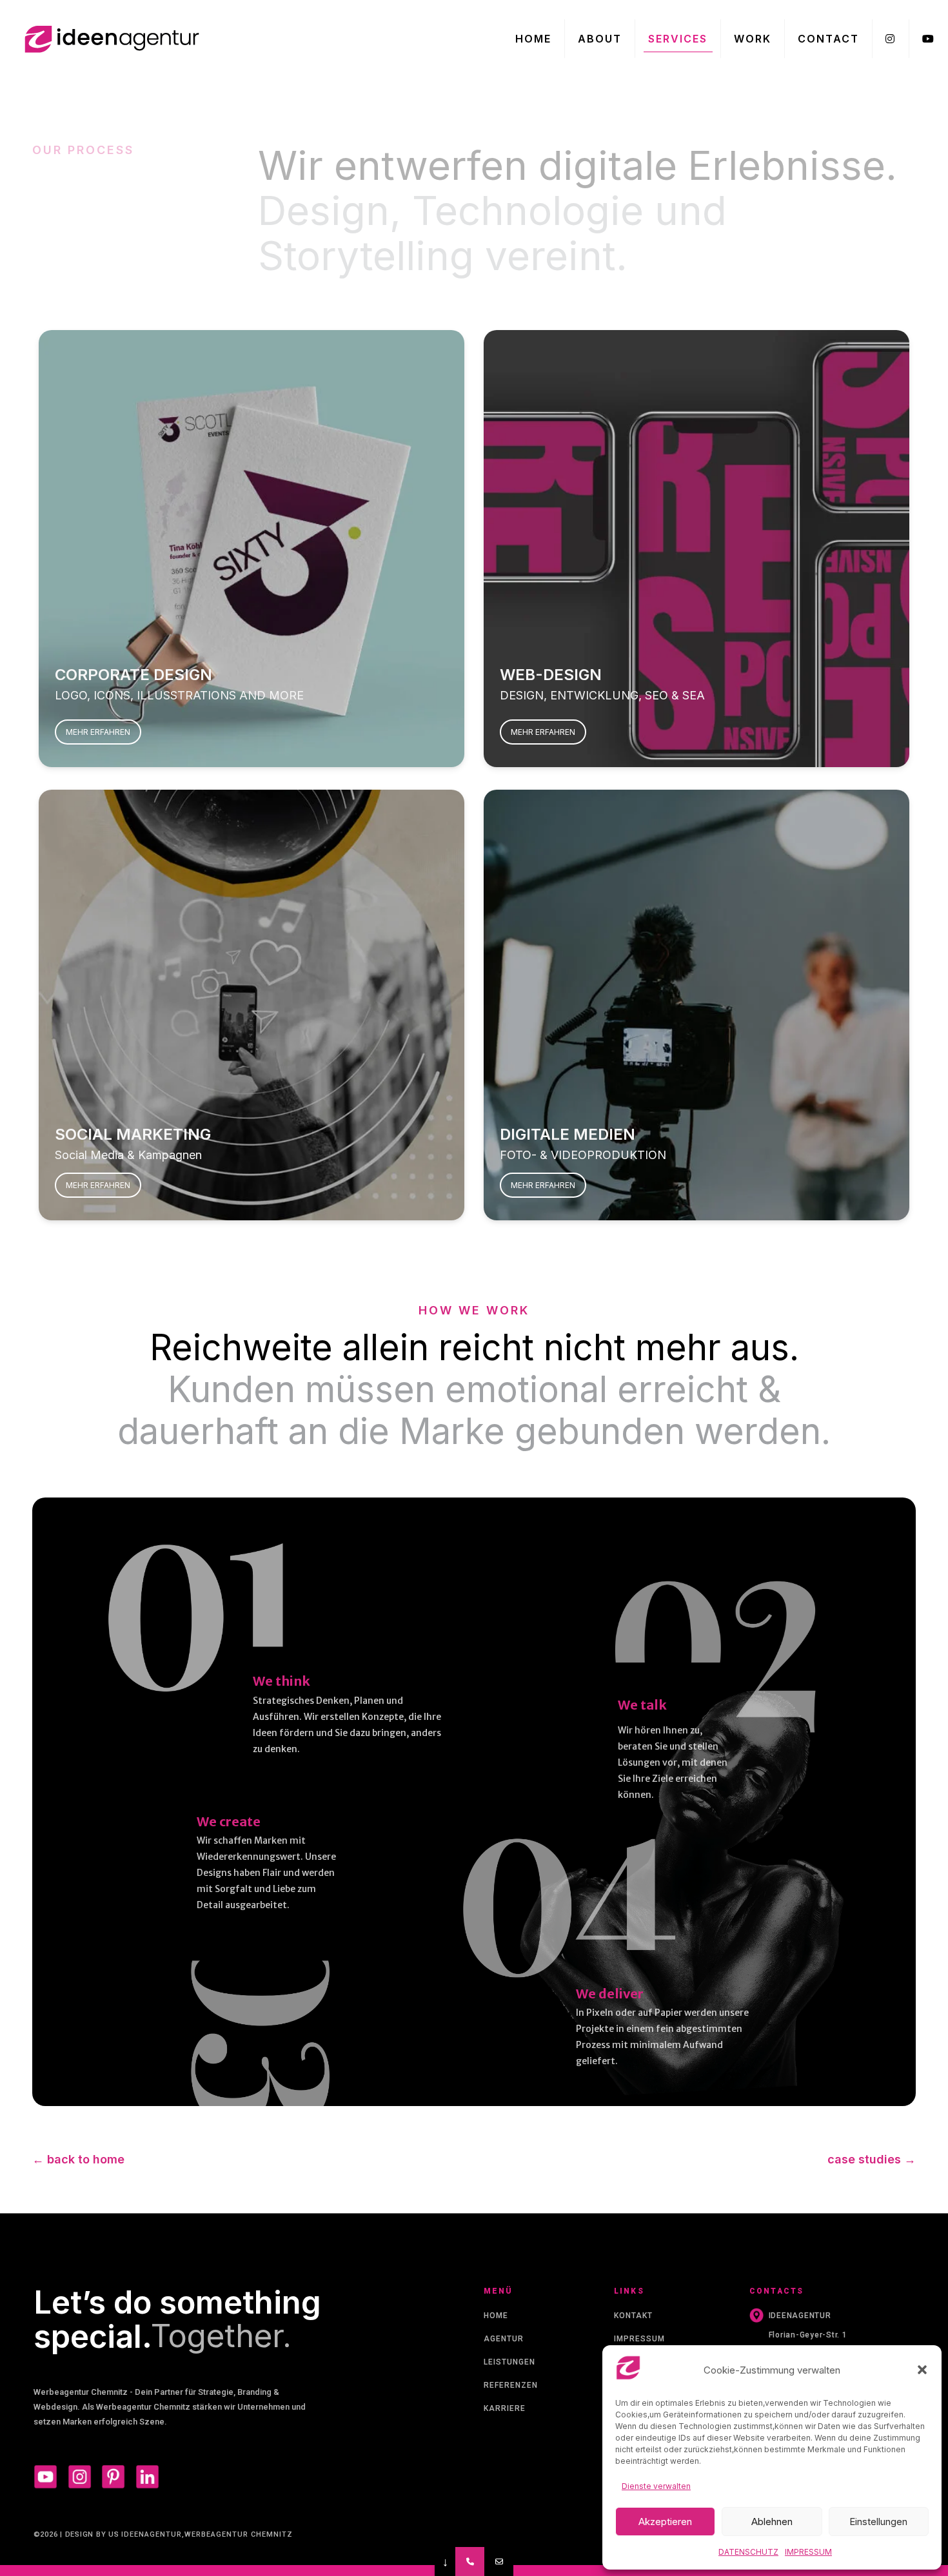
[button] (922, 2370)
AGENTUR (504, 2339)
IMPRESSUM (639, 2339)
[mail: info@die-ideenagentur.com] (499, 2561)
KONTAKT (633, 2316)
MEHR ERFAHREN (98, 732)
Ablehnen (772, 2522)
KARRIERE (505, 2408)
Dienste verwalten (656, 2486)
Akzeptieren (665, 2522)
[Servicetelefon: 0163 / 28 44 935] (470, 2561)
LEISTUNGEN (509, 2362)
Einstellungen (878, 2522)
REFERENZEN (511, 2385)
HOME (496, 2316)
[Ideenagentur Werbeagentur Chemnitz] (110, 39)
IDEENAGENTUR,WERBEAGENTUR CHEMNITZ (207, 2534)
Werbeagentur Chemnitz (81, 2392)
